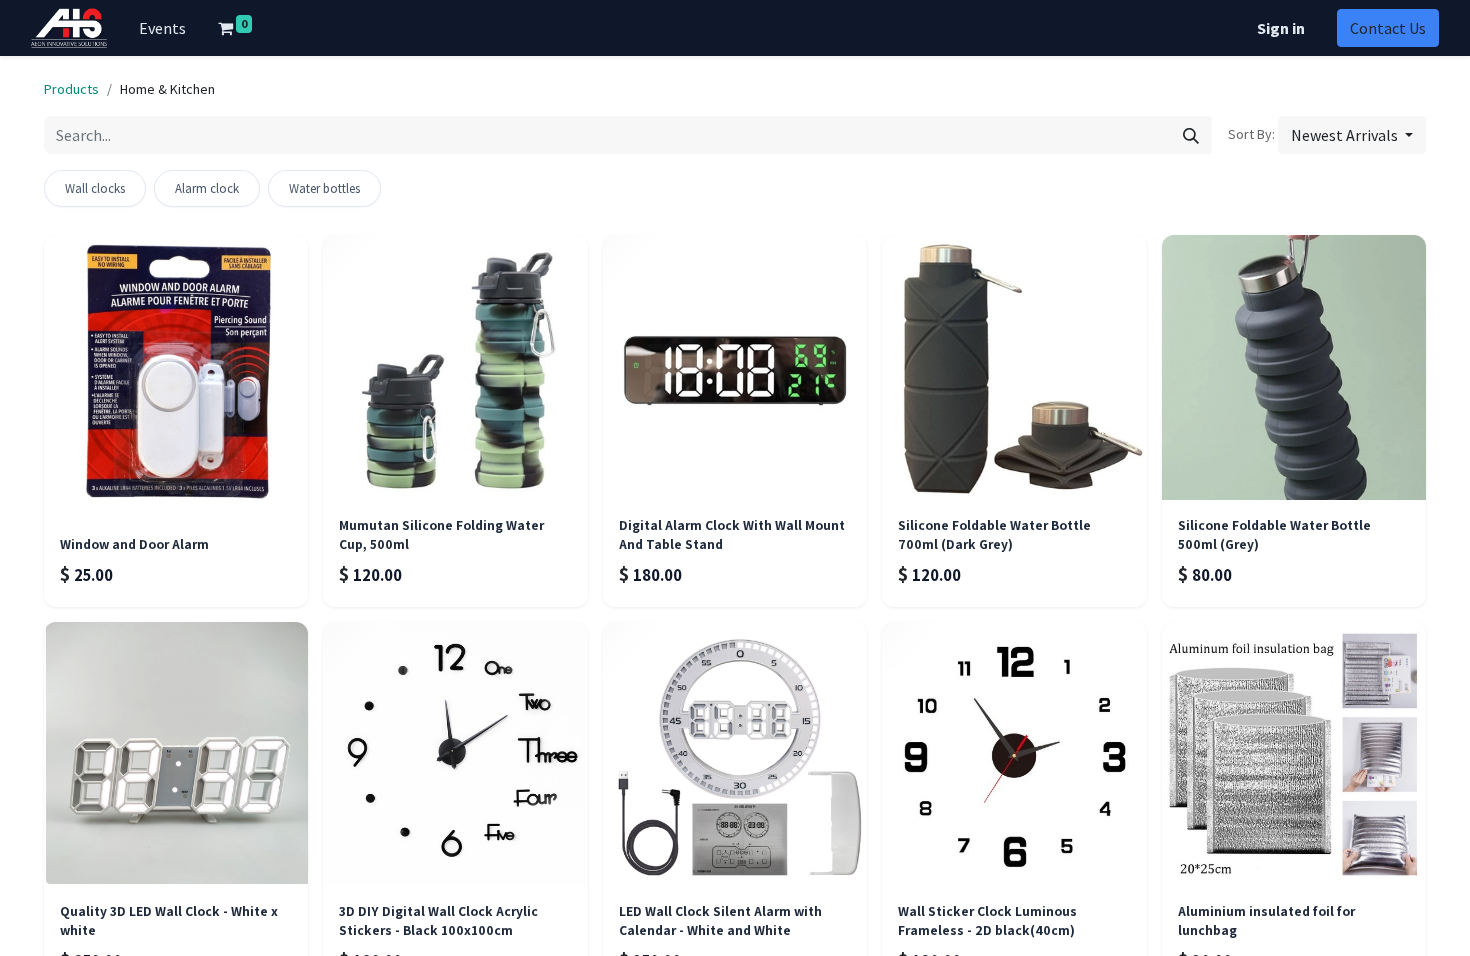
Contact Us (1388, 28)
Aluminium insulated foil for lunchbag (1266, 920)
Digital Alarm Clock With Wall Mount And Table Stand (732, 534)
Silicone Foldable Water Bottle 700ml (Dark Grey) (994, 534)
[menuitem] (162, 28)
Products (71, 89)
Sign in (1281, 28)
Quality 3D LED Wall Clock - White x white (169, 920)
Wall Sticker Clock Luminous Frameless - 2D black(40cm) (987, 920)
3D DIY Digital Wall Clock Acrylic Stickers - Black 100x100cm (438, 920)
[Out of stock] (455, 367)
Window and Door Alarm (134, 544)
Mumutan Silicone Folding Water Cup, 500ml (441, 534)
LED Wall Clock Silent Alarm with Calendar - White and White (720, 920)
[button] (1352, 135)
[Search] (1191, 135)
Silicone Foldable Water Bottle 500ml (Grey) (1274, 534)
